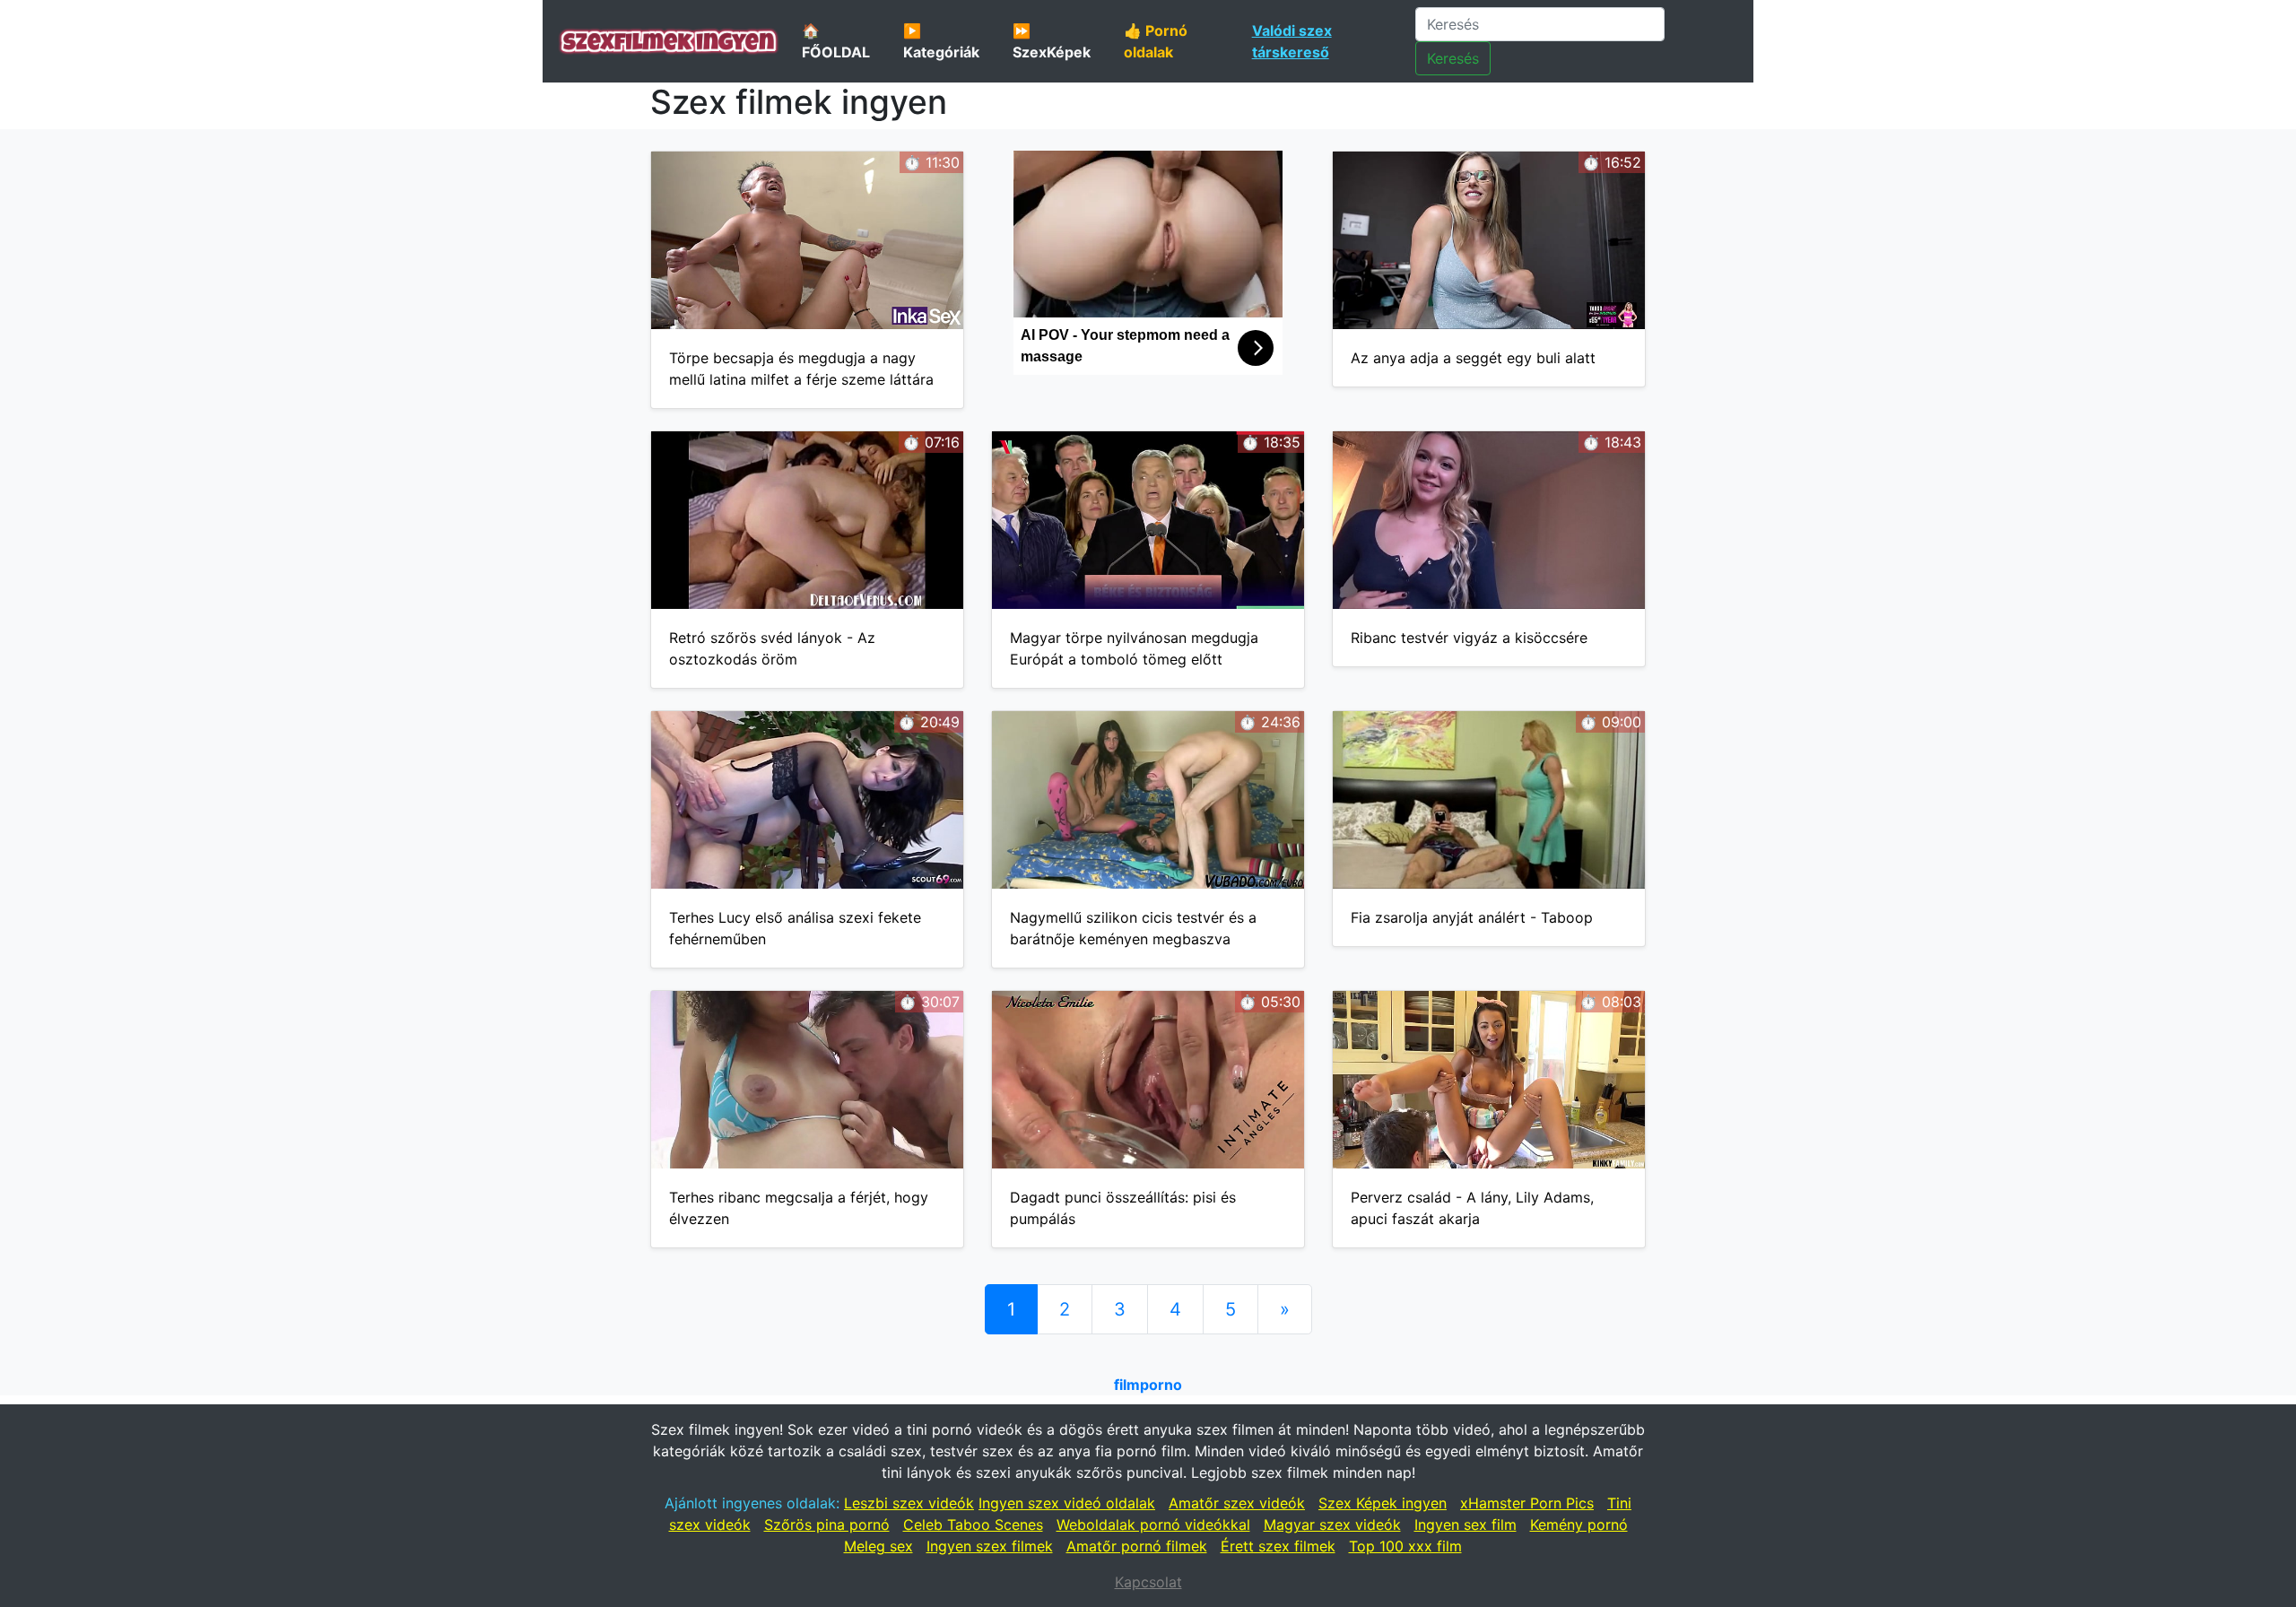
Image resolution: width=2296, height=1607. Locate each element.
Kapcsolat (1148, 1582)
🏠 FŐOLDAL (836, 41)
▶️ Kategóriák (941, 41)
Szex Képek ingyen (1383, 1503)
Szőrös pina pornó (827, 1524)
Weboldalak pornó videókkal (1153, 1524)
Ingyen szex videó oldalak (1067, 1503)
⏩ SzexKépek (1052, 41)
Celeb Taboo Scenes (973, 1524)
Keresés (1453, 58)
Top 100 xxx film (1405, 1546)
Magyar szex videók (1332, 1524)
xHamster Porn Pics (1527, 1503)
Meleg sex (878, 1546)
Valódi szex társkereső (1292, 41)
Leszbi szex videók (909, 1503)
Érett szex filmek (1278, 1546)
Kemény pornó (1579, 1524)
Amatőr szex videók (1237, 1503)
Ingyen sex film (1465, 1524)
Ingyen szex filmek (990, 1546)
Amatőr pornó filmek (1137, 1546)
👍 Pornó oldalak (1156, 41)
